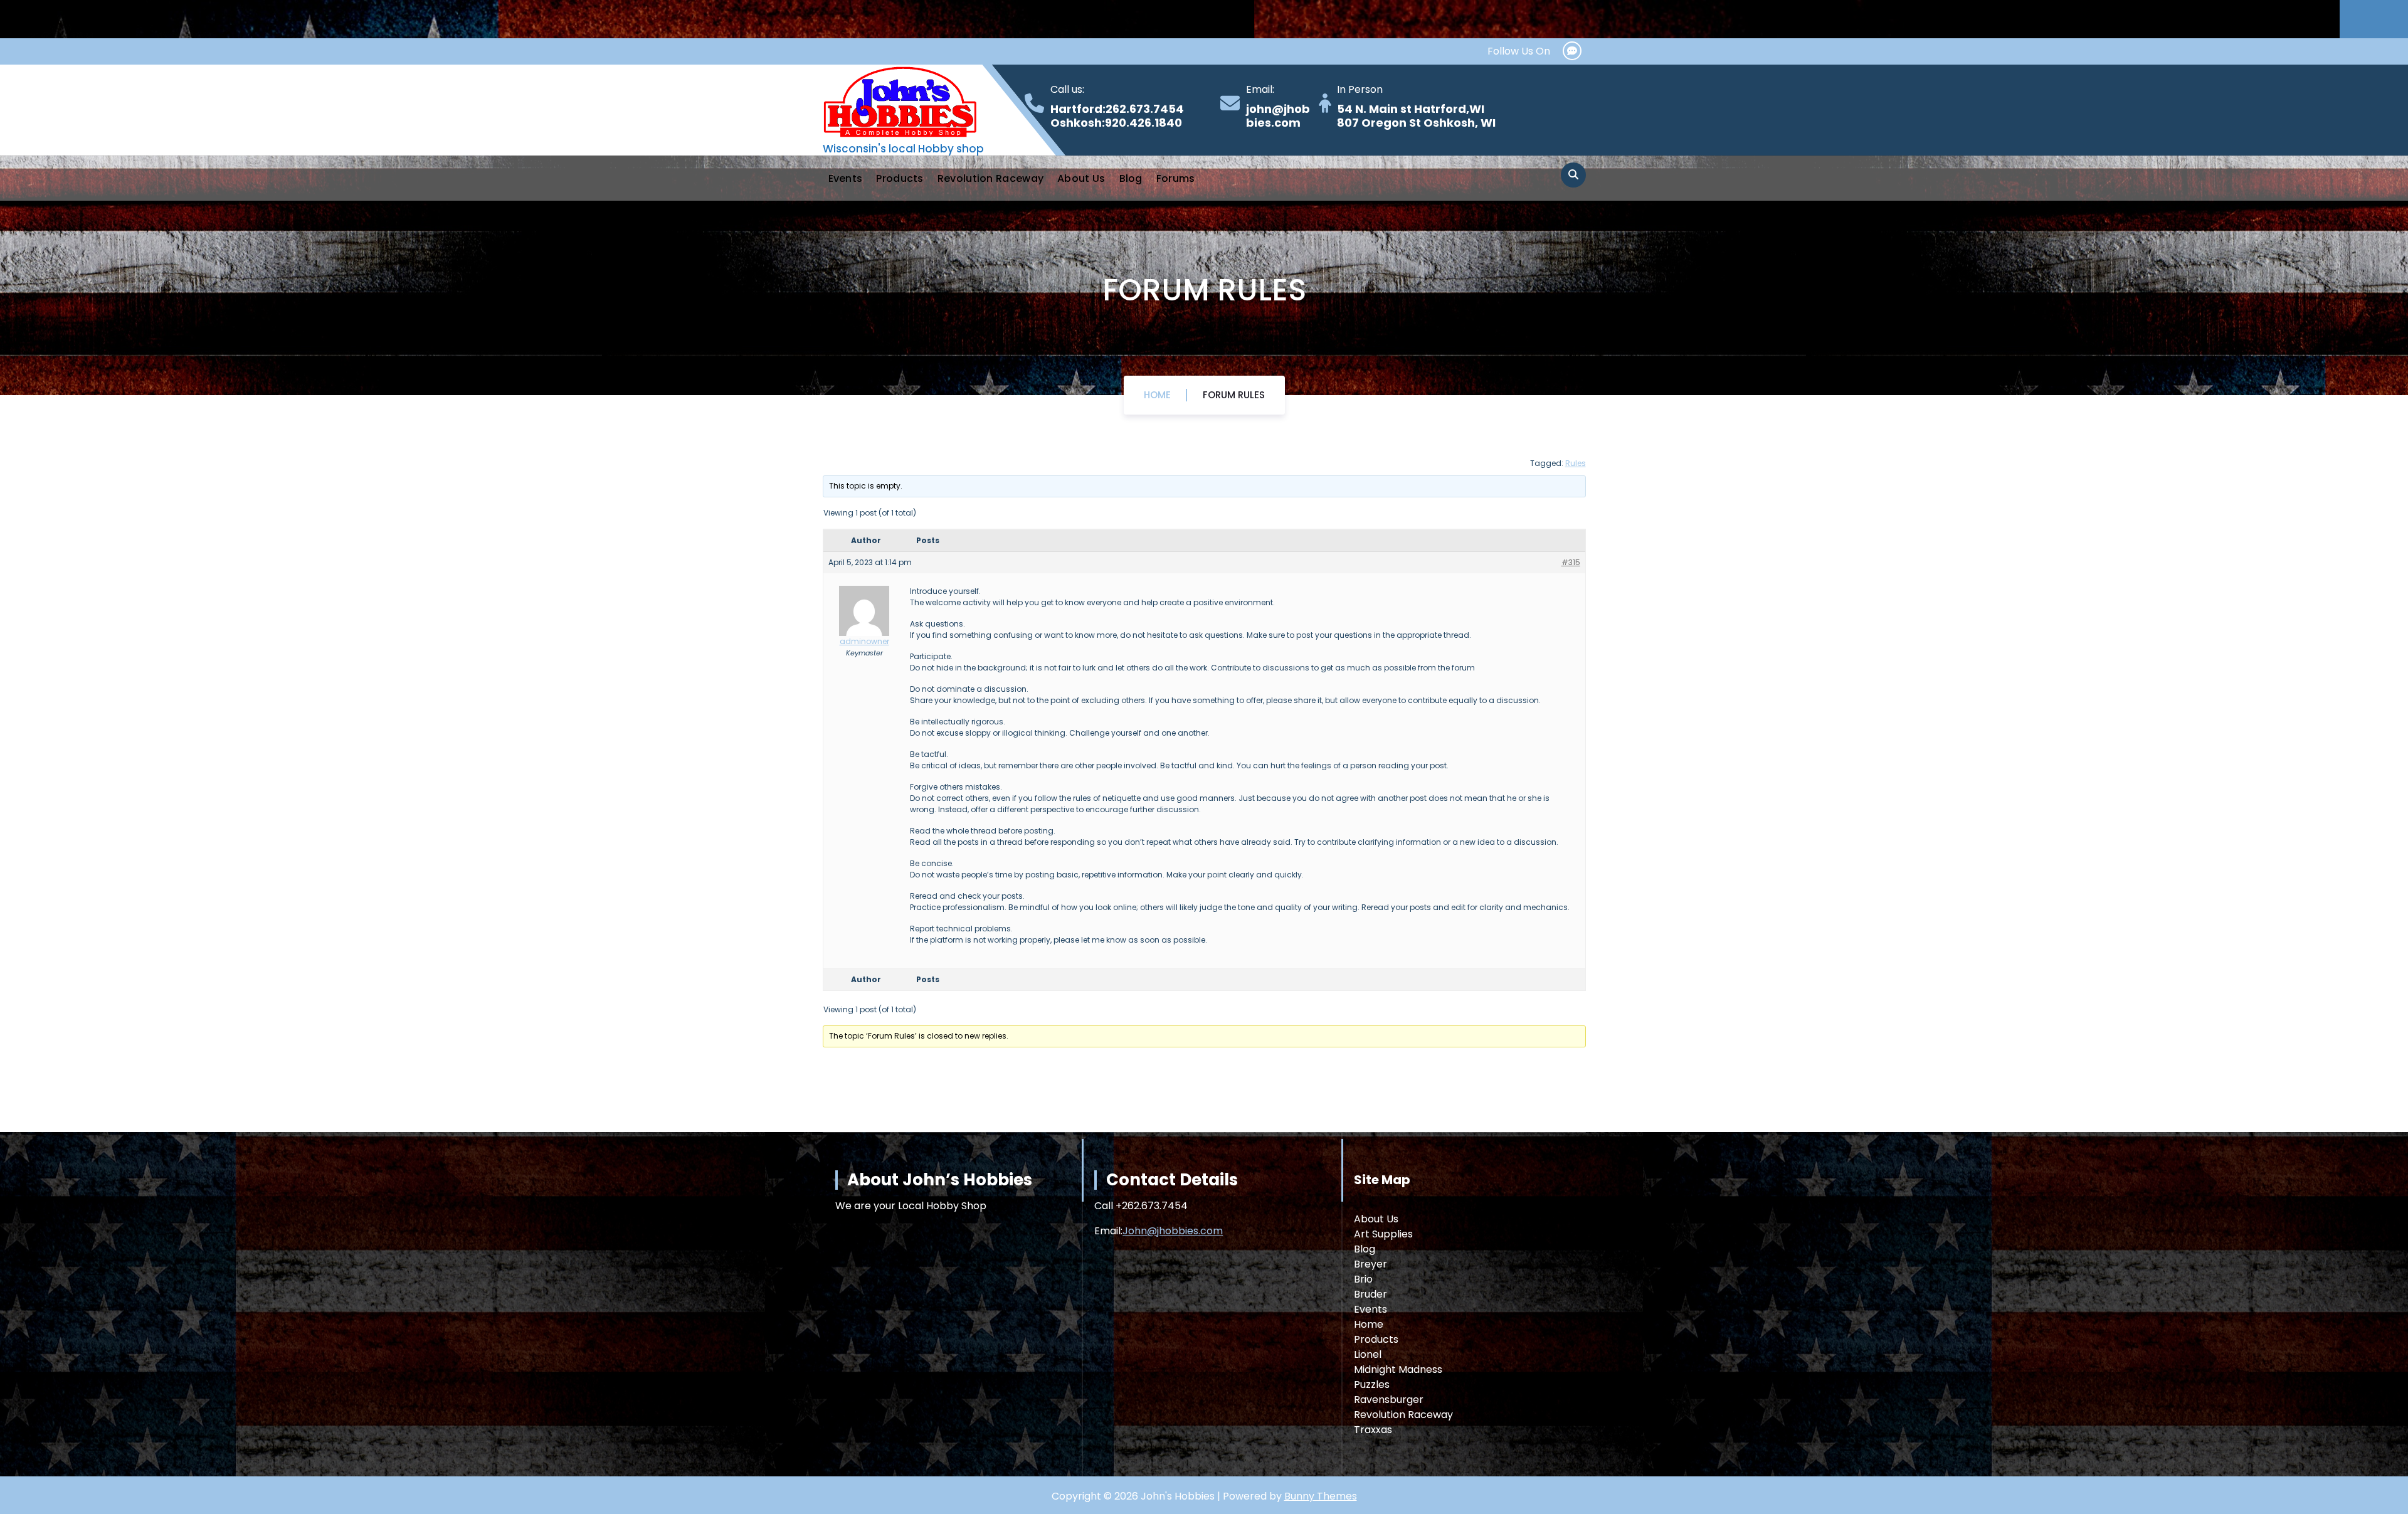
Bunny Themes (1321, 1496)
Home (1157, 395)
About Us (1081, 178)
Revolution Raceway (990, 178)
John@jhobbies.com (1173, 1231)
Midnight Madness (1398, 1369)
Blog (1131, 178)
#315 (1571, 562)
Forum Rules (1234, 395)
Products (900, 178)
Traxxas (1373, 1430)
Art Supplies (1383, 1234)
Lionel (1368, 1354)
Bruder (1370, 1294)
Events (846, 178)
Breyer (1370, 1264)
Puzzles (1372, 1384)
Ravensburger (1389, 1400)
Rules (1576, 463)
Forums (1176, 178)
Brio (1363, 1279)
